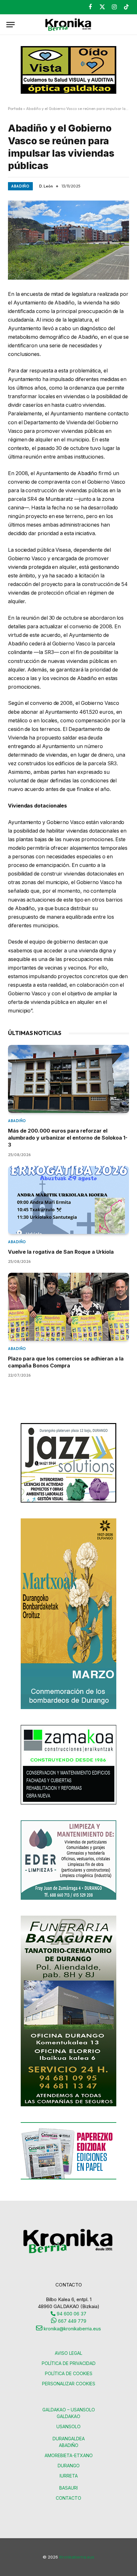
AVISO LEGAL (68, 2353)
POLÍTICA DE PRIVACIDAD (69, 2363)
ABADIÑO (69, 2445)
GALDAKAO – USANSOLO (69, 2410)
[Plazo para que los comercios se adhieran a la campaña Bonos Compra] (68, 1307)
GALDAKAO (68, 2416)
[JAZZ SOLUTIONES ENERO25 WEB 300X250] (68, 1501)
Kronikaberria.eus (77, 2557)
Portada (15, 109)
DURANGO (69, 2466)
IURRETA (69, 2476)
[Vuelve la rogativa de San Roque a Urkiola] (68, 1200)
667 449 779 (72, 2321)
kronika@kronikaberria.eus (72, 2329)
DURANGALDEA (69, 2439)
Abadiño (20, 186)
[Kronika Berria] (68, 25)
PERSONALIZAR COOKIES (69, 2384)
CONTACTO (68, 2498)
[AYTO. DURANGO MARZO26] (68, 1707)
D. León (46, 186)
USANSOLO (68, 2426)
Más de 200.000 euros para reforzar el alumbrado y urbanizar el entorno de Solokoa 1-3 (68, 1138)
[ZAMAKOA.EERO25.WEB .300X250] (68, 1803)
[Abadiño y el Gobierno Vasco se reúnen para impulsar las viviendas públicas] (68, 240)
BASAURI (68, 2488)
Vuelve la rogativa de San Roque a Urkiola (61, 1252)
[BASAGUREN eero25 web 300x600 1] (68, 2105)
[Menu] (11, 25)
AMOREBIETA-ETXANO (69, 2455)
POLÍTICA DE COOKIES (69, 2373)
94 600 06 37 (71, 2314)
